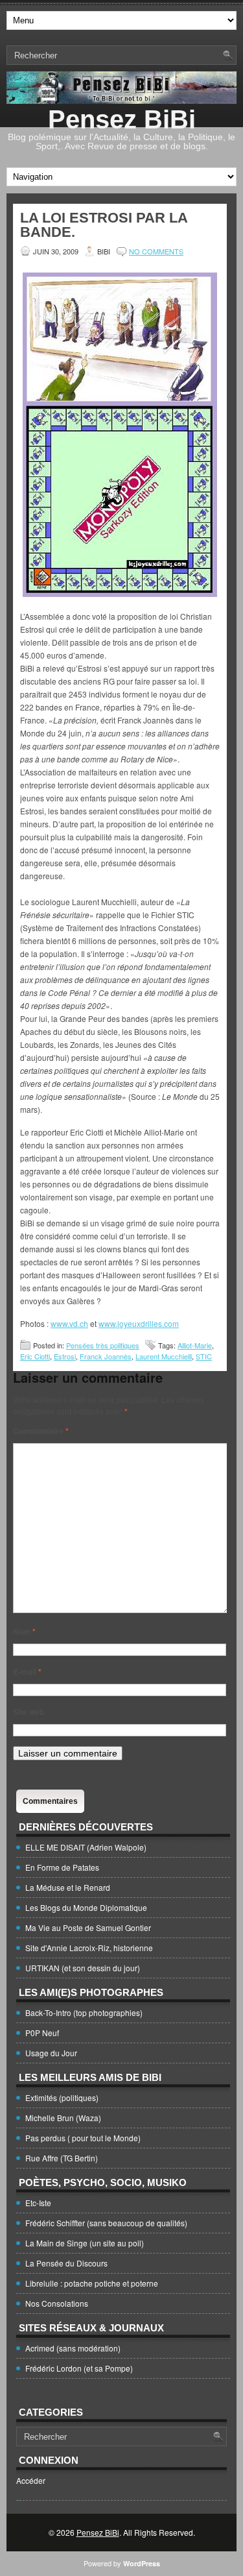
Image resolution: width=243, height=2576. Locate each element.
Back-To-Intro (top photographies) (84, 2012)
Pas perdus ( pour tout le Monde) (83, 2138)
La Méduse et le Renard (68, 1887)
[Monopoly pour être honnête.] (120, 436)
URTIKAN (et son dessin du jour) (83, 1968)
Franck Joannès (106, 1356)
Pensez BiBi (122, 119)
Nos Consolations (57, 2303)
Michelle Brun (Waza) (63, 2118)
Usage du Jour (51, 2053)
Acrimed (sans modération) (73, 2348)
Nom (24, 1631)
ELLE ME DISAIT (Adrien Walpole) (86, 1847)
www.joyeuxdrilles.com (139, 1323)
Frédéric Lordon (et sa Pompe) (79, 2368)
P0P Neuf (42, 2033)
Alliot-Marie (195, 1345)
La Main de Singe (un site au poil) (85, 2243)
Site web (29, 1712)
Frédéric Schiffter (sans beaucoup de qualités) (106, 2223)
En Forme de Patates (62, 1867)
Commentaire (41, 1431)
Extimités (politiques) (62, 2097)
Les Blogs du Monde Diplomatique (86, 1907)
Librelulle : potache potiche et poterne (92, 2283)
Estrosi (65, 1356)
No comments (156, 251)
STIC (204, 1356)
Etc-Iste (38, 2203)
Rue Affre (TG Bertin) (62, 2158)
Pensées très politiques (103, 1345)
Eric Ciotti (35, 1356)
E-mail (27, 1671)
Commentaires (50, 1801)
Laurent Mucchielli (164, 1356)
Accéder (31, 2480)
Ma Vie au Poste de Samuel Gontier (88, 1927)
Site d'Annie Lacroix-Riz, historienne (89, 1948)
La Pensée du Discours (66, 2263)
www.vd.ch (69, 1323)
